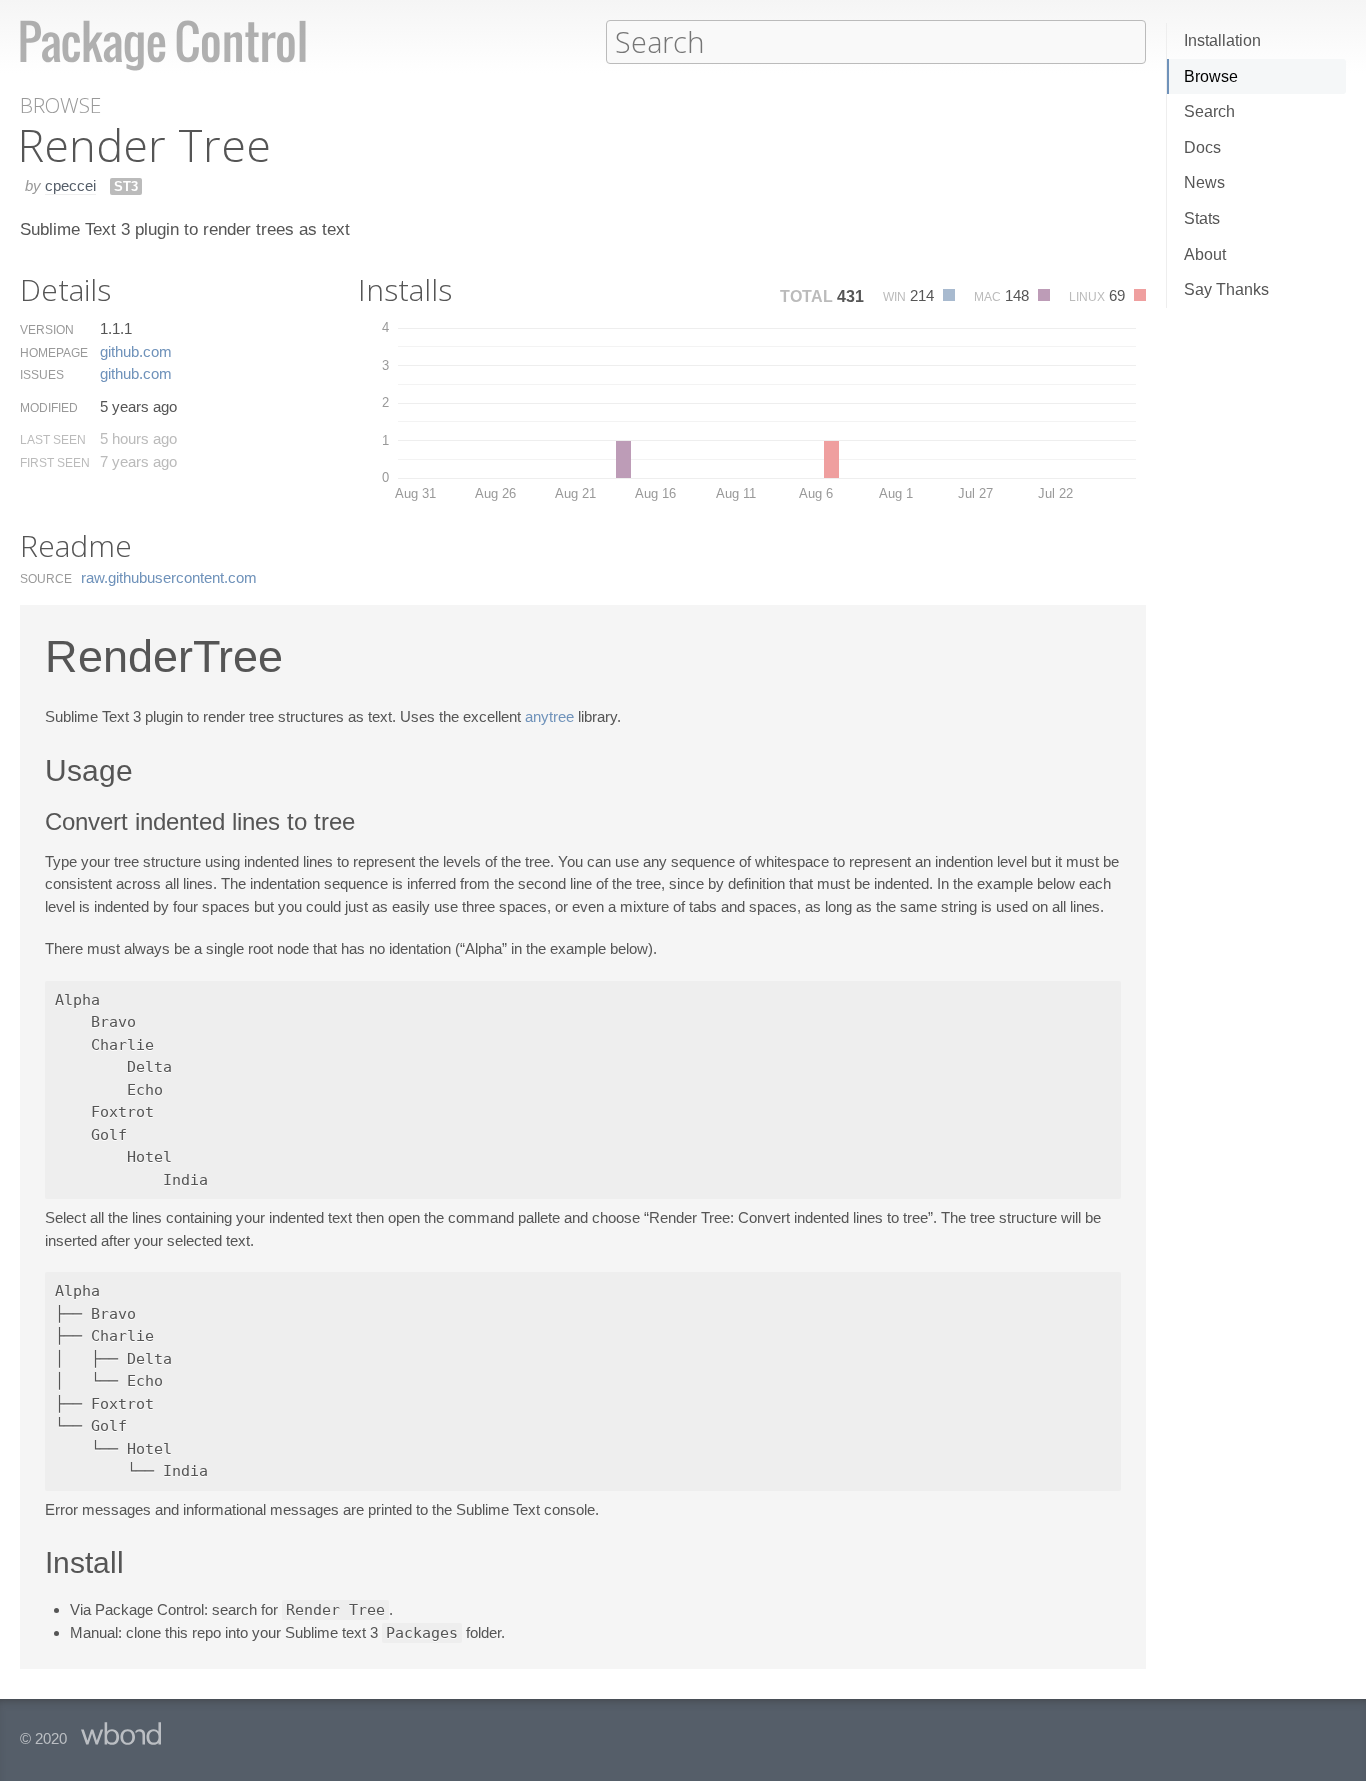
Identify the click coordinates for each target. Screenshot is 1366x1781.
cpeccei (70, 185)
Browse (1211, 76)
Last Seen (53, 440)
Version (47, 330)
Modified (49, 408)
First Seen (55, 463)
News (1204, 182)
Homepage (54, 353)
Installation (1222, 40)
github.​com (136, 351)
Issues (42, 375)
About (1205, 254)
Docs (1202, 147)
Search (1209, 111)
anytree (549, 716)
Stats (1202, 218)
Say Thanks (1226, 289)
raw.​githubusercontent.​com (169, 577)
